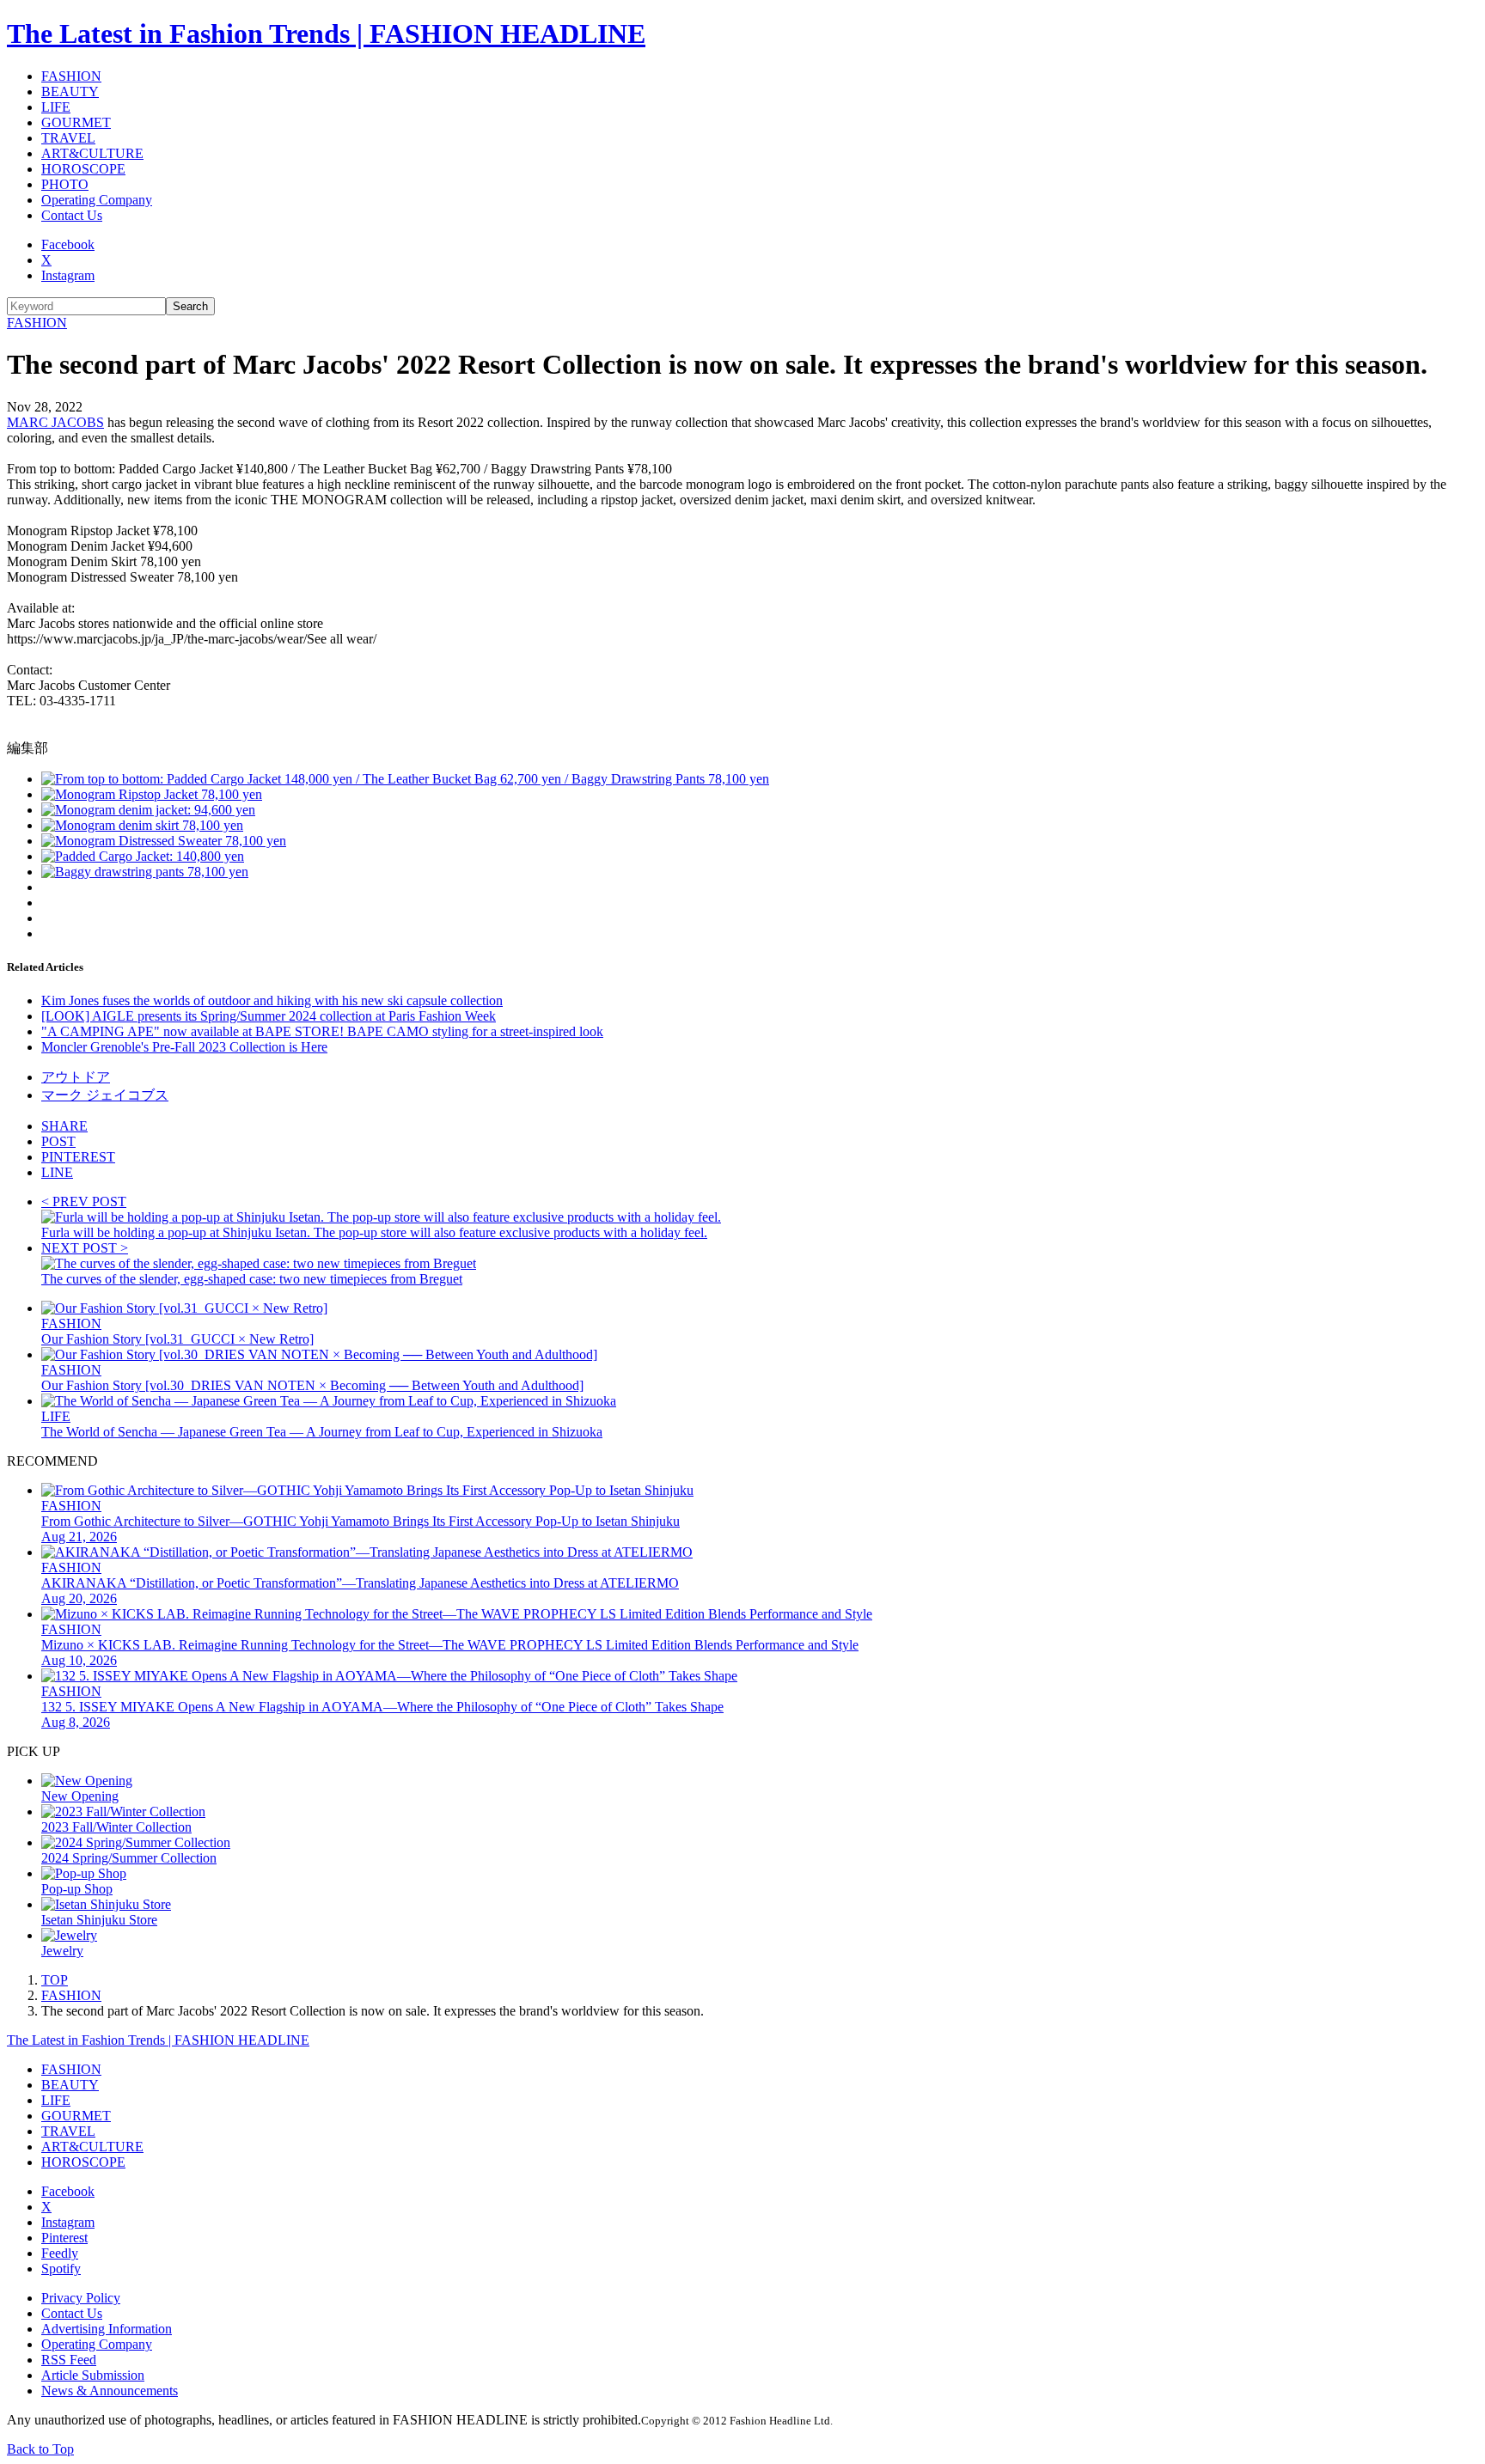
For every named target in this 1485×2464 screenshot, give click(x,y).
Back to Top (40, 2449)
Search (190, 306)
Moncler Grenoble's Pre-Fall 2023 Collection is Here (184, 1047)
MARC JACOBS (55, 422)
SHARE (64, 1126)
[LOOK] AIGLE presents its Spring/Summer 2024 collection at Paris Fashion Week (269, 1016)
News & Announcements (110, 2391)
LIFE (56, 107)
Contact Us (72, 215)
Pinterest (64, 2238)
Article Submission (93, 2375)
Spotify (61, 2269)
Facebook (68, 244)
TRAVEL (68, 138)
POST (58, 1141)
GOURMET (76, 122)
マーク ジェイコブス (105, 1095)
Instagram (68, 275)
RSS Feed (69, 2360)
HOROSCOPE (83, 169)
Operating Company (97, 200)
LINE (57, 1172)
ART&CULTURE (92, 153)
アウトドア (76, 1077)
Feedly (60, 2253)
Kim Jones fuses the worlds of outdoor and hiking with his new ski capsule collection (272, 1000)
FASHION (71, 76)
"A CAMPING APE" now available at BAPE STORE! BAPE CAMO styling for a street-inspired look (322, 1031)
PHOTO (65, 184)
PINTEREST (78, 1157)
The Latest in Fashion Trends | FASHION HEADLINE (326, 34)
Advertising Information (107, 2329)
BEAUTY (70, 91)
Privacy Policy (81, 2298)
